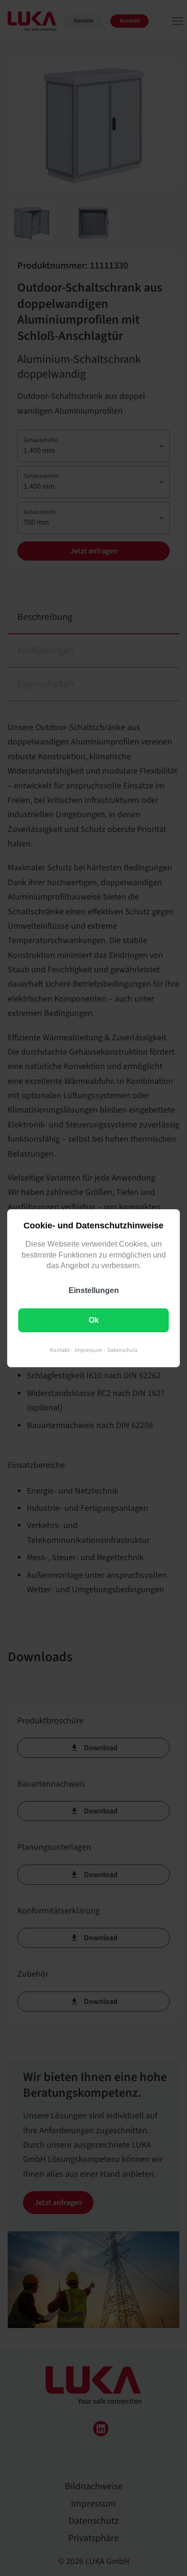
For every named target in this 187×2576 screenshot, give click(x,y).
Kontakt (60, 1350)
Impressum (88, 1350)
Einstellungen (94, 1290)
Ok (94, 1320)
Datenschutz (123, 1350)
